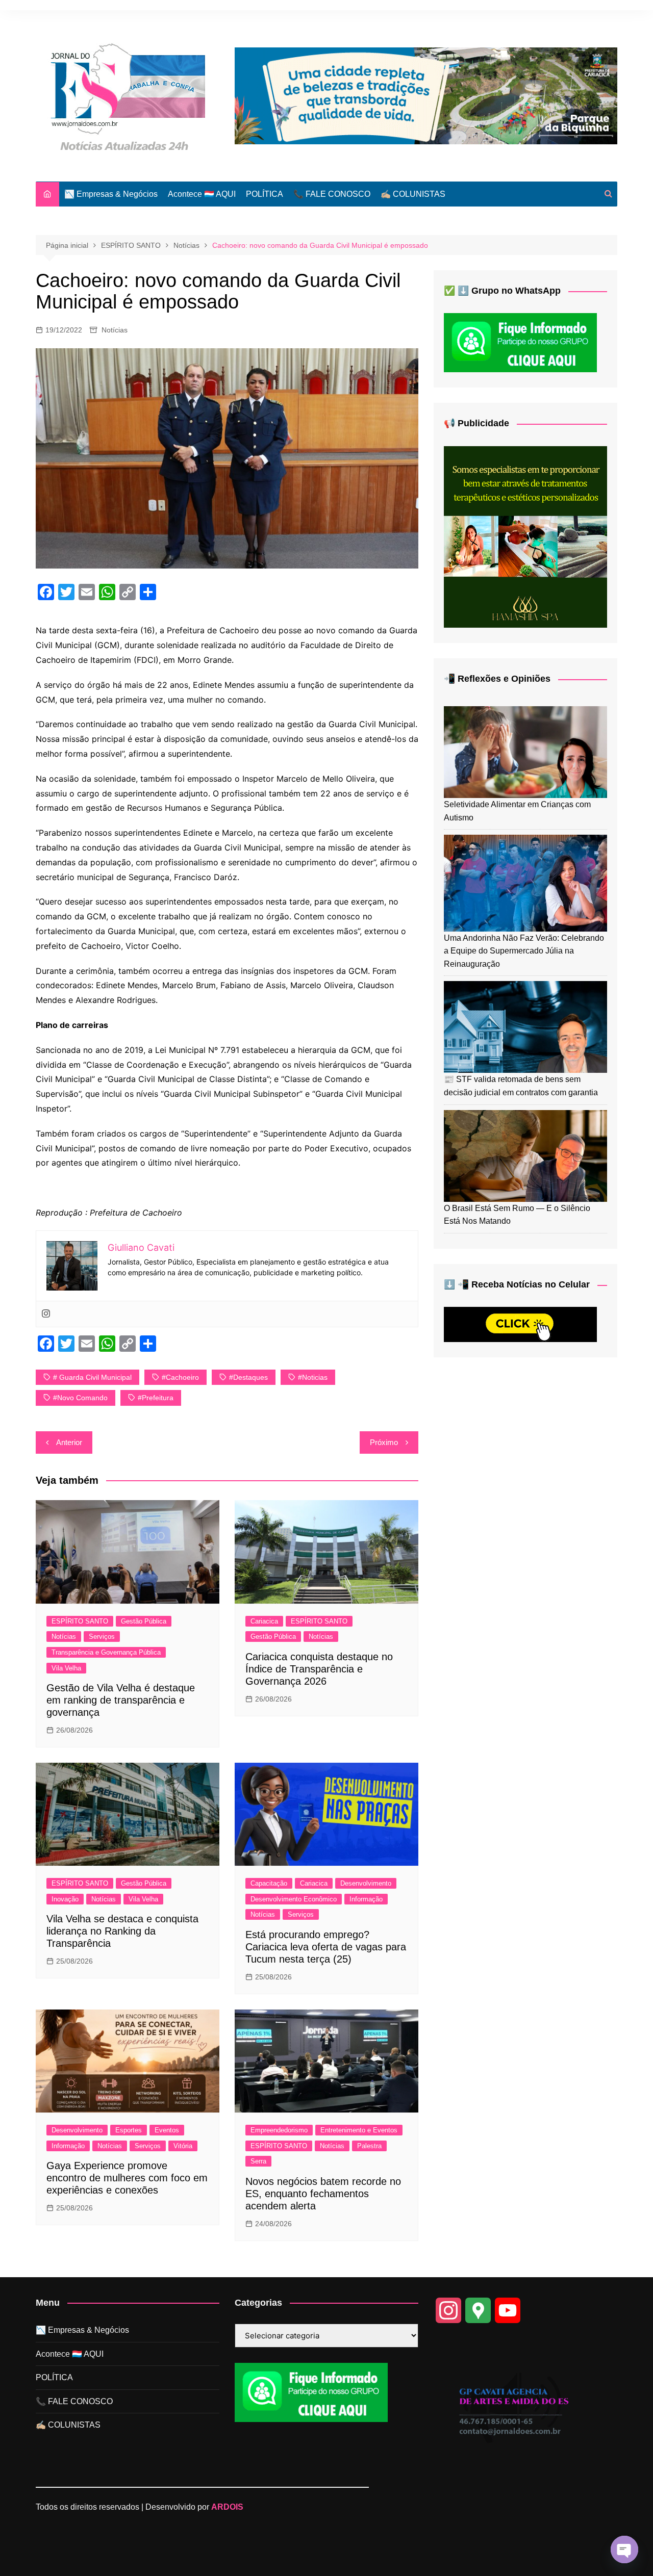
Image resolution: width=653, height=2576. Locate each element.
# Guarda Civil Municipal (92, 1377)
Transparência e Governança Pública (106, 1652)
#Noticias (313, 1377)
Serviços (102, 1637)
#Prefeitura (156, 1398)
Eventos (167, 2130)
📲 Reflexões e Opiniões (497, 679)
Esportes (129, 2130)
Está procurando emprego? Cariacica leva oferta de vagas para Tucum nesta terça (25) (326, 1947)
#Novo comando (80, 1398)
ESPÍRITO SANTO (80, 1621)
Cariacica (264, 1621)
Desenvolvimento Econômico (294, 1899)
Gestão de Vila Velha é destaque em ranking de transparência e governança (121, 1700)
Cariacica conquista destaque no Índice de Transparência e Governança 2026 (319, 1669)
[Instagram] (46, 1314)
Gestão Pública (144, 1621)
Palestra (369, 2146)
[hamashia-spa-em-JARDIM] (525, 536)
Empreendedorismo (279, 2130)
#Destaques (248, 1377)
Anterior (69, 1442)
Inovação (65, 1899)
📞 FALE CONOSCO (332, 194)
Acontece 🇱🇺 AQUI (202, 194)
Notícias (115, 330)
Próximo (384, 1442)
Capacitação (269, 1883)
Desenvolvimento (366, 1883)
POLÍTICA (265, 194)
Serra (258, 2161)
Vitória (183, 2146)
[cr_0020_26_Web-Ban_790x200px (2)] (426, 95)
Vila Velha (66, 1668)
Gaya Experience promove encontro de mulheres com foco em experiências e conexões (127, 2178)
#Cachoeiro (180, 1377)
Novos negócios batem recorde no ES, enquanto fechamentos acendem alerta (323, 2194)
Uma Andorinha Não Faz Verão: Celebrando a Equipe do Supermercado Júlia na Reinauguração (524, 951)
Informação (366, 1899)
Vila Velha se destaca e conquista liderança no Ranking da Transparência (122, 1931)
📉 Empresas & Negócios (111, 194)
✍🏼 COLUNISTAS (413, 194)
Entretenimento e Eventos (359, 2130)
